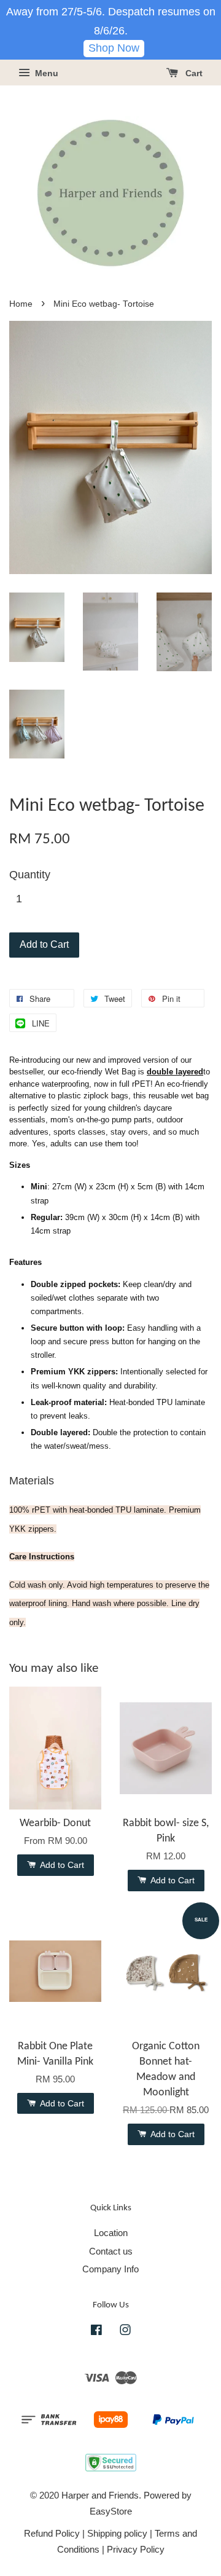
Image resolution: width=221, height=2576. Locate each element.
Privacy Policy (136, 2549)
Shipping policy (117, 2533)
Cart (193, 73)
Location (111, 2233)
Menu (45, 73)
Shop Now (114, 48)
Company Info (110, 2269)
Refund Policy (52, 2533)
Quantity (30, 875)
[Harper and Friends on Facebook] (96, 2332)
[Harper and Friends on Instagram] (125, 2332)
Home (21, 304)
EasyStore (111, 2511)
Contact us (111, 2251)
